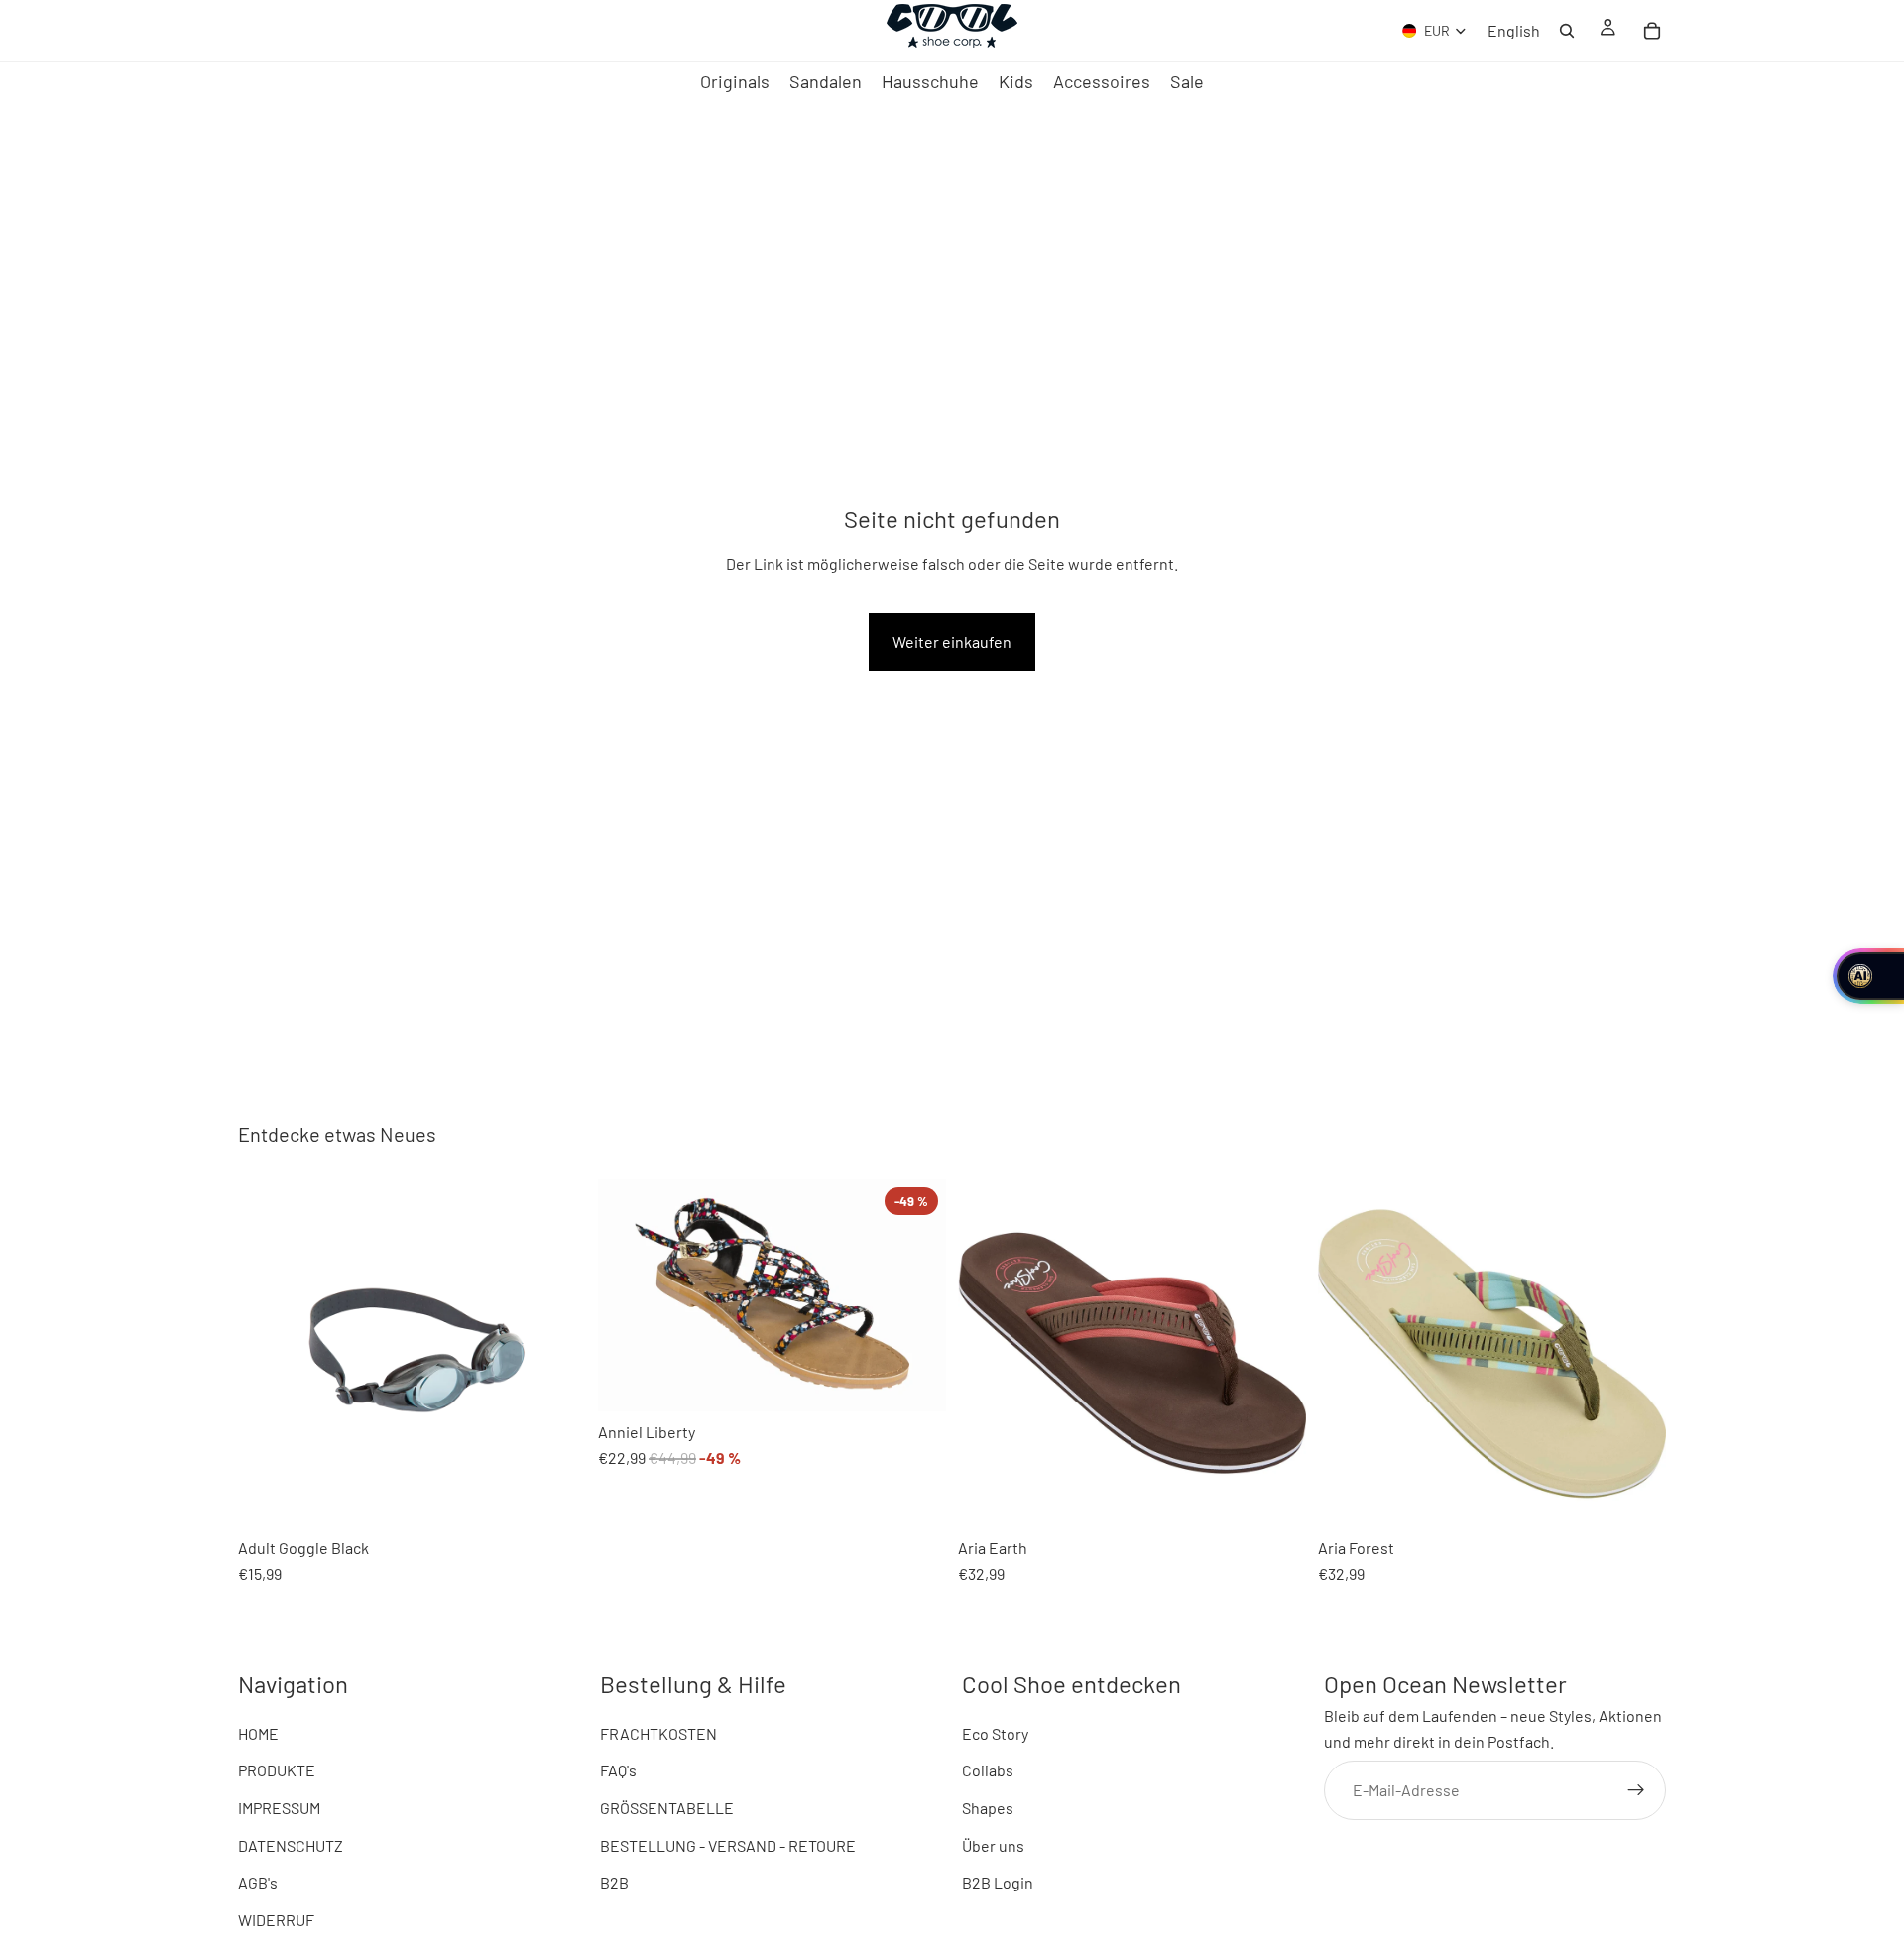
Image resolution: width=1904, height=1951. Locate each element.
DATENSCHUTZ (291, 1845)
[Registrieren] (1636, 1790)
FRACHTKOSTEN (658, 1733)
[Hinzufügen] (269, 1497)
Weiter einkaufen (952, 641)
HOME (258, 1733)
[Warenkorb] (1652, 31)
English (1514, 31)
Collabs (988, 1771)
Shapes (988, 1808)
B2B (614, 1883)
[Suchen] (1567, 31)
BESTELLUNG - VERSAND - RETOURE (728, 1845)
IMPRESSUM (279, 1808)
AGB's (258, 1883)
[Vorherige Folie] (268, 1353)
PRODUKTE (277, 1771)
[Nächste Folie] (556, 1353)
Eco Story (995, 1733)
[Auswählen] (629, 1381)
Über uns (993, 1845)
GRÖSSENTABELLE (667, 1808)
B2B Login (998, 1883)
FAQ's (618, 1771)
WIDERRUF (276, 1920)
